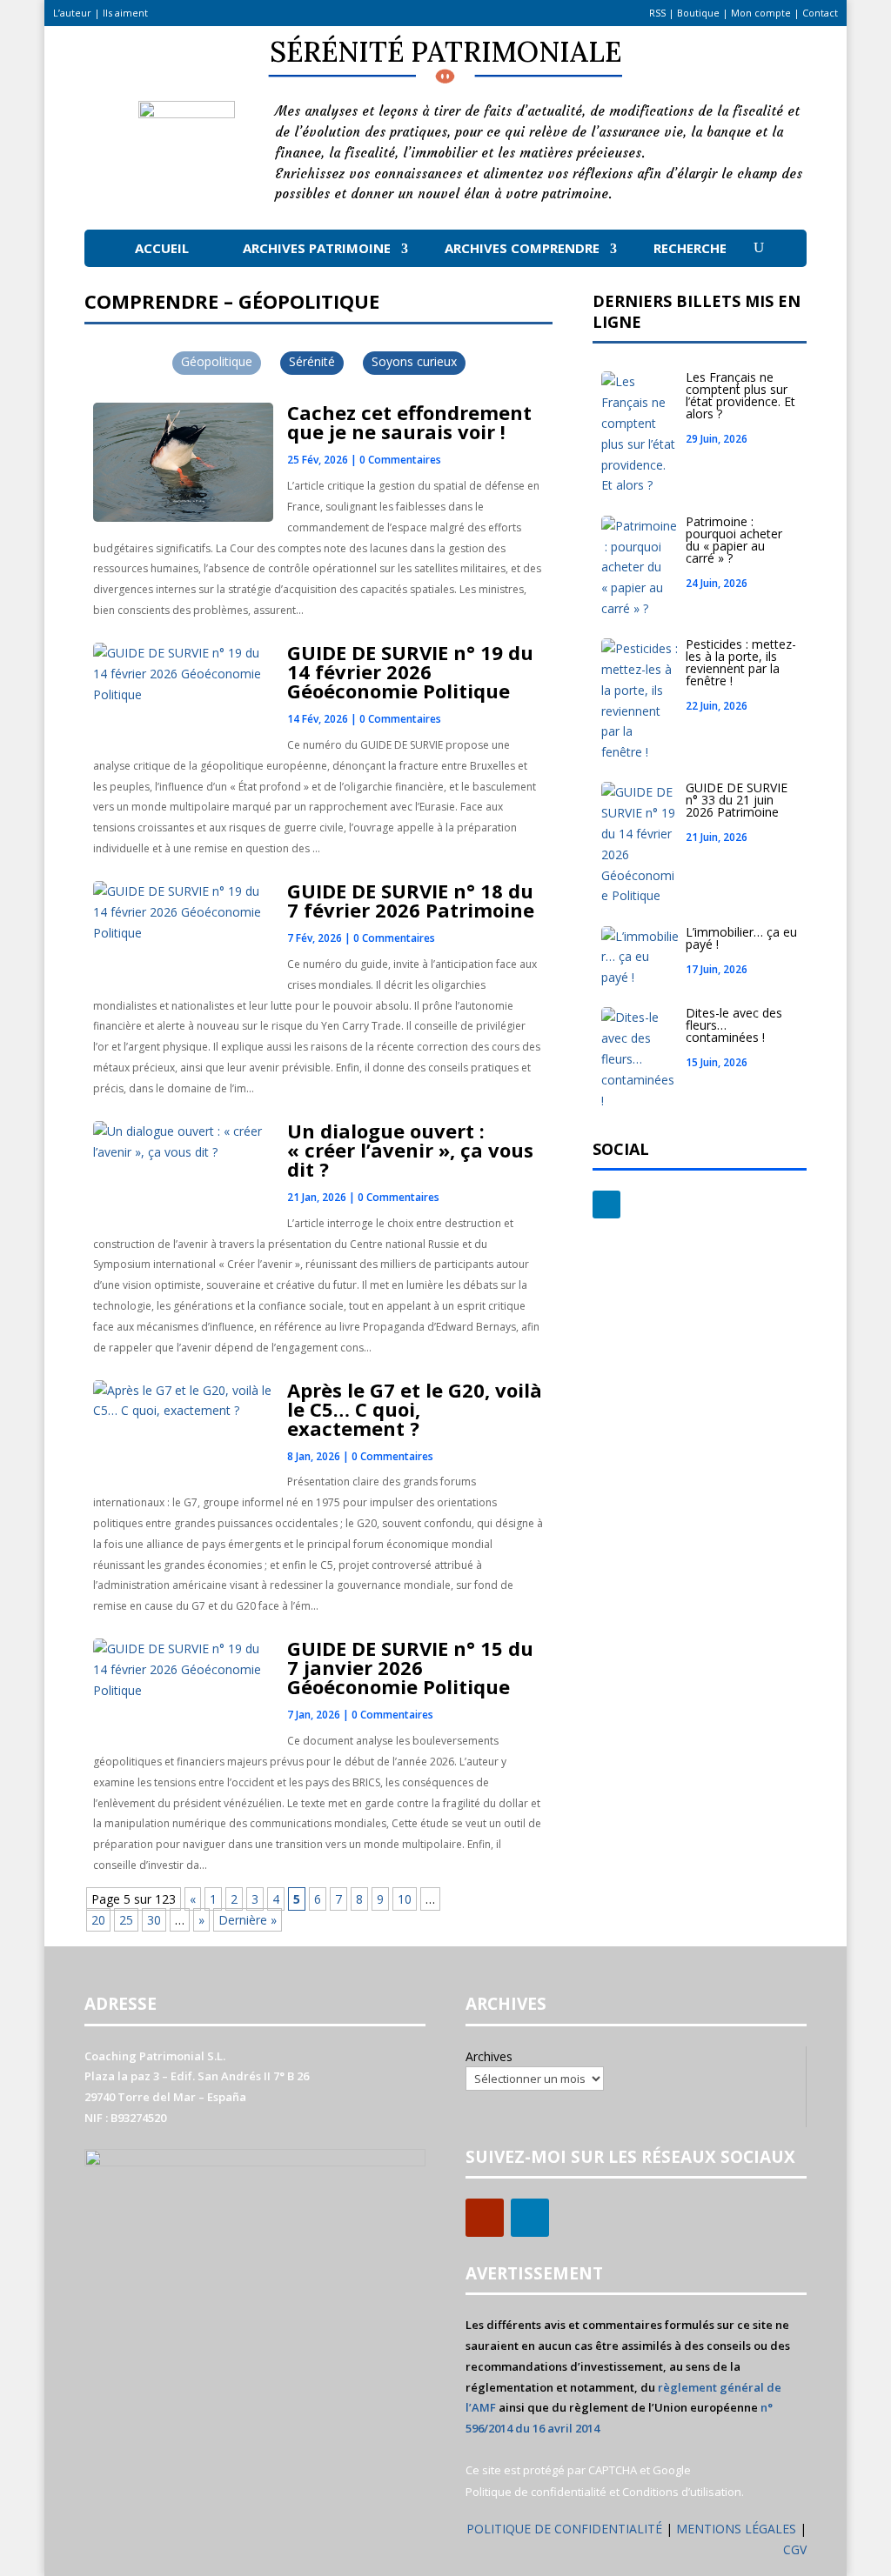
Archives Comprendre (522, 248)
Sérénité (312, 361)
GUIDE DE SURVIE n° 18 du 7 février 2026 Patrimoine (411, 900)
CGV (795, 2549)
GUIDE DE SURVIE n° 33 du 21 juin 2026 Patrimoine (737, 800)
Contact (820, 13)
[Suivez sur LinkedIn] (606, 1205)
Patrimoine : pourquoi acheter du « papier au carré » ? (734, 540)
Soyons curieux (414, 361)
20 (98, 1920)
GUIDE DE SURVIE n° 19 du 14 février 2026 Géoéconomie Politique (410, 671)
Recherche (690, 248)
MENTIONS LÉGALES (738, 2529)
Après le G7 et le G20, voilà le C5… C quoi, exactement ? (415, 1409)
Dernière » (248, 1920)
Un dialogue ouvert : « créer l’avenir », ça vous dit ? (410, 1150)
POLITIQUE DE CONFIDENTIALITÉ (564, 2529)
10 (405, 1899)
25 (126, 1920)
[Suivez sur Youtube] (485, 2218)
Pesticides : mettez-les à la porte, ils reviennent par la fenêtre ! (741, 662)
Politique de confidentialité (536, 2492)
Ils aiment (125, 13)
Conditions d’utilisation (682, 2492)
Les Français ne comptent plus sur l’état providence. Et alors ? (740, 395)
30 (154, 1920)
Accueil (162, 248)
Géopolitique (217, 361)
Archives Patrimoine (317, 248)
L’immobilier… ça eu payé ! (741, 938)
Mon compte (761, 13)
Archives (489, 2056)
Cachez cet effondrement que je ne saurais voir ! (409, 422)
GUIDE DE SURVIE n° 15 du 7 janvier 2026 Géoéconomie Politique (410, 1667)
